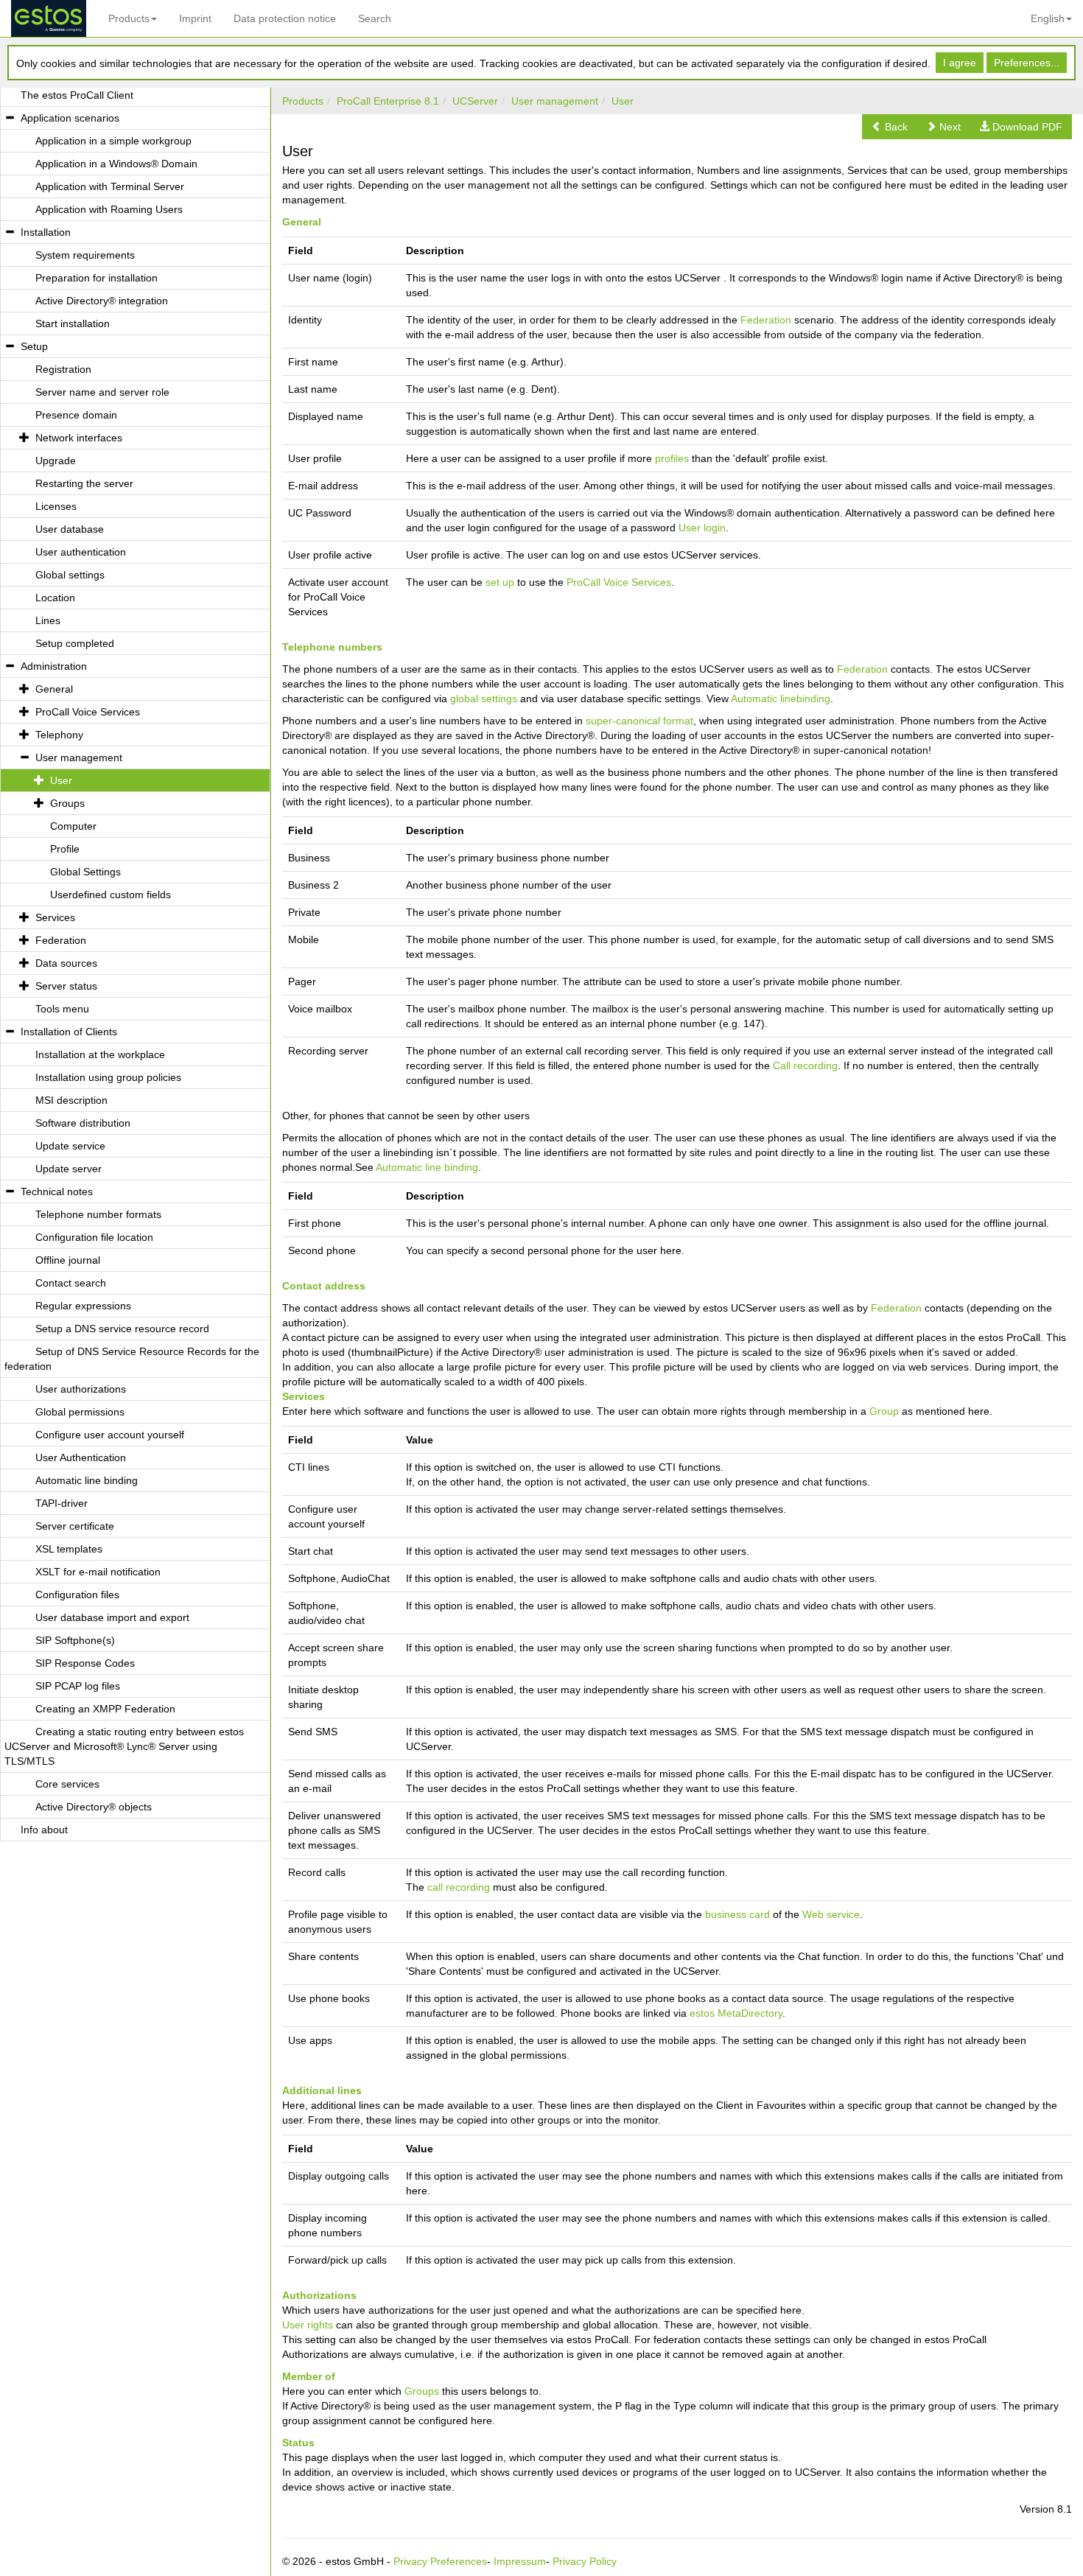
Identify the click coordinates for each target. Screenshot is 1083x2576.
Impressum (520, 2561)
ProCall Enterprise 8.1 (388, 101)
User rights (308, 2325)
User (623, 101)
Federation (766, 320)
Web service (831, 1914)
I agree (960, 63)
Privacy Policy (585, 2561)
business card (737, 1914)
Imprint (195, 18)
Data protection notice (285, 18)
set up (500, 582)
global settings (484, 699)
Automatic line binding (427, 1167)
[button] (890, 127)
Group (884, 1411)
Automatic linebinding (781, 699)
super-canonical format (639, 721)
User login (702, 528)
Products (129, 18)
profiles (672, 458)
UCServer (475, 101)
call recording (459, 1887)
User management (555, 101)
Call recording (805, 1065)
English (1048, 18)
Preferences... (1027, 63)
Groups (422, 2391)
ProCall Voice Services (619, 582)
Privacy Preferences (440, 2561)
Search (375, 18)
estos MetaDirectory (736, 2013)
